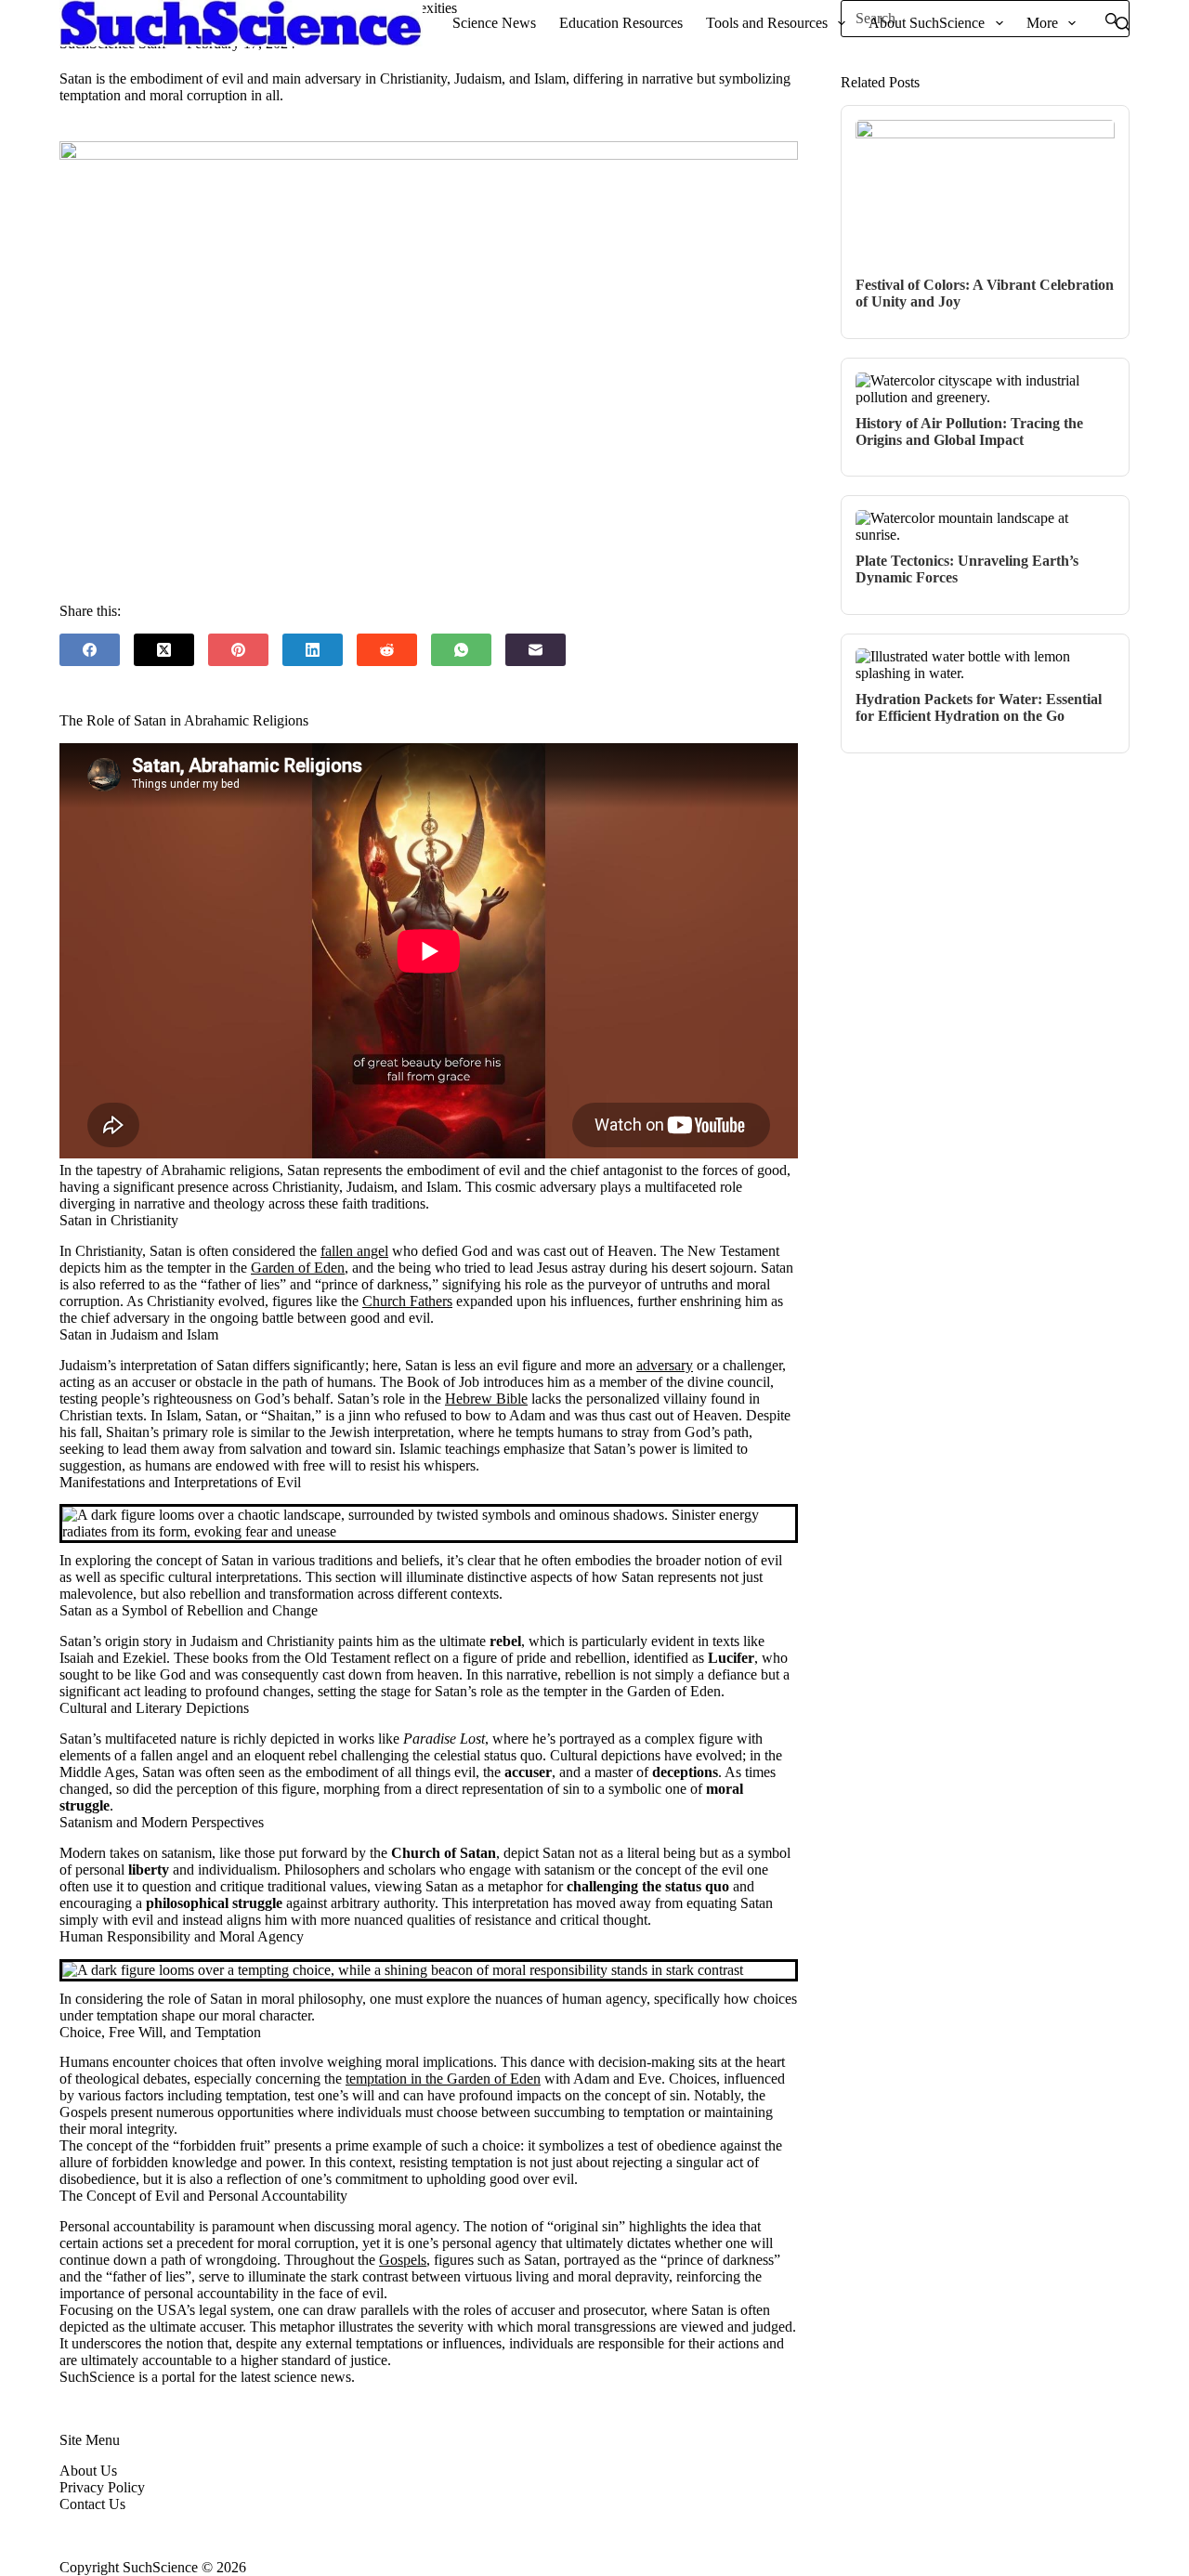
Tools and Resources (767, 23)
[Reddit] (387, 650)
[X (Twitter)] (164, 650)
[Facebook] (90, 650)
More (1042, 23)
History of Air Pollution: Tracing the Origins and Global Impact (969, 432)
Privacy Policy (102, 2487)
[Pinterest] (238, 650)
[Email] (536, 650)
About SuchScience (927, 23)
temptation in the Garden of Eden (443, 2079)
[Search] (1123, 24)
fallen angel (354, 1251)
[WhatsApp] (461, 650)
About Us (88, 2471)
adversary (665, 1365)
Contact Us (92, 2504)
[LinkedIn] (313, 650)
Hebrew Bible (486, 1399)
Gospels (403, 2260)
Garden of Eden (298, 1268)
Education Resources (621, 23)
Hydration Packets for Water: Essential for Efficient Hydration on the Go (979, 707)
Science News (494, 23)
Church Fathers (407, 1301)
